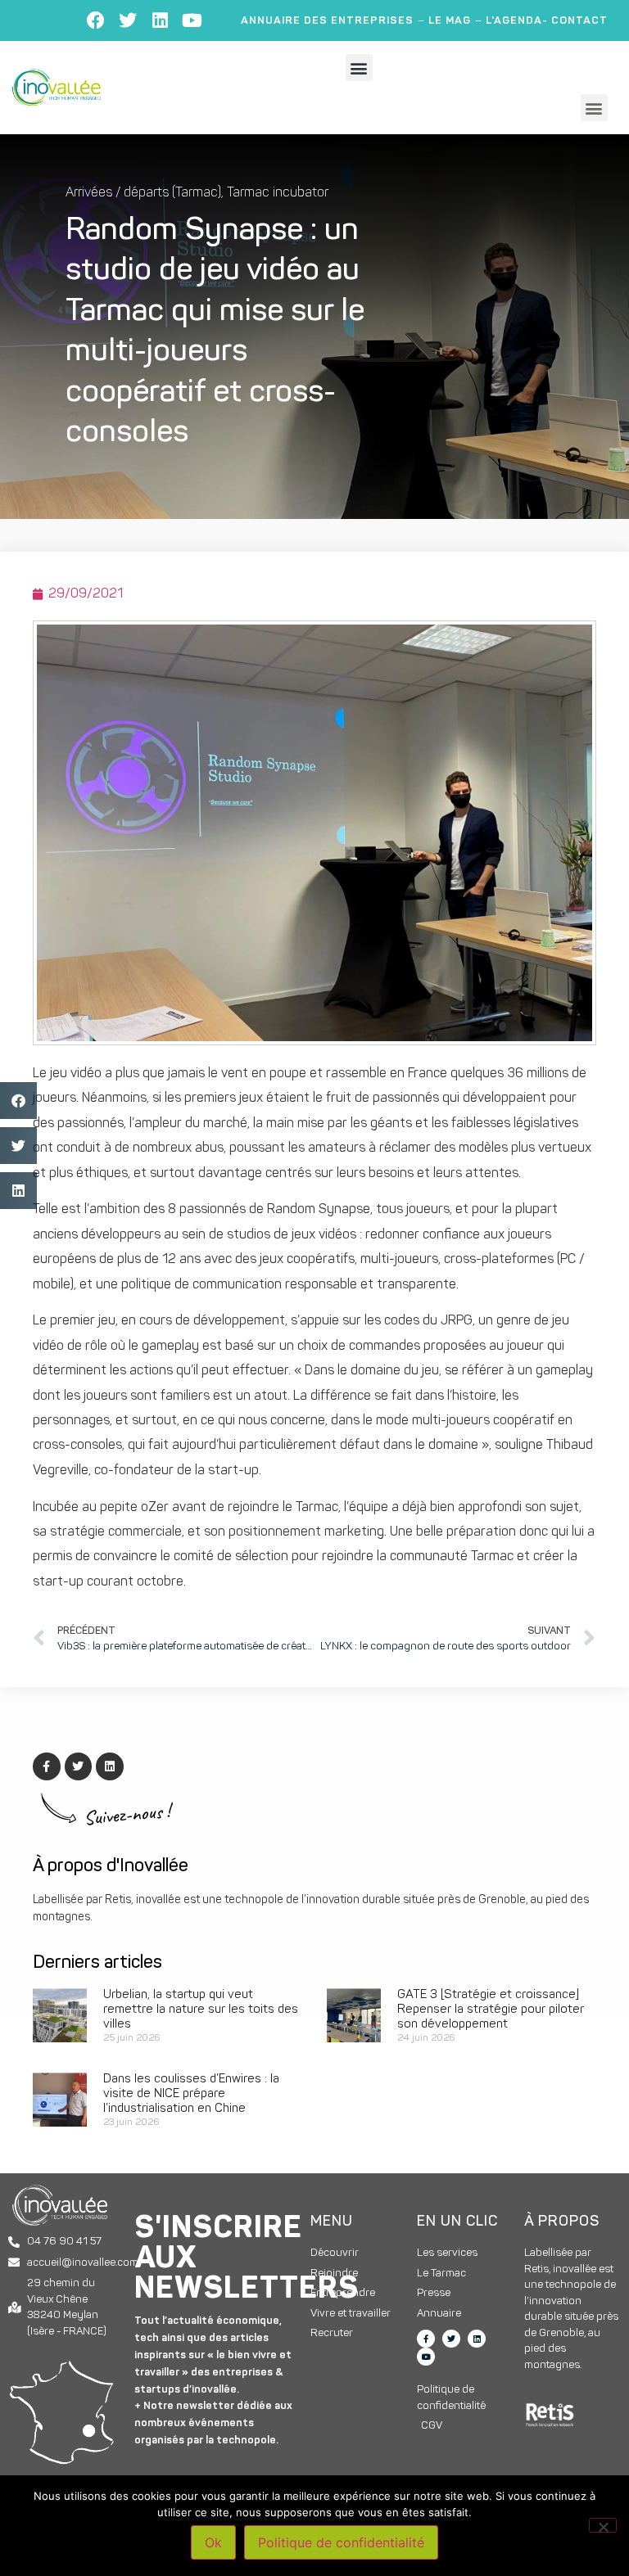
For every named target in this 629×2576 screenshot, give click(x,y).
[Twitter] (128, 20)
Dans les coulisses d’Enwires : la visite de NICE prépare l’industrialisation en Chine (191, 2094)
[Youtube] (192, 20)
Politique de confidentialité (341, 2542)
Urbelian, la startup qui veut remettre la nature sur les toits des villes (201, 2010)
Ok (213, 2542)
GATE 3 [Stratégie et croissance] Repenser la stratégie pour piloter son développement (491, 2010)
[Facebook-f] (426, 2339)
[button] (359, 68)
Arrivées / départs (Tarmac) (143, 193)
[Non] (603, 2525)
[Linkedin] (160, 20)
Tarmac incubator (278, 193)
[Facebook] (96, 20)
